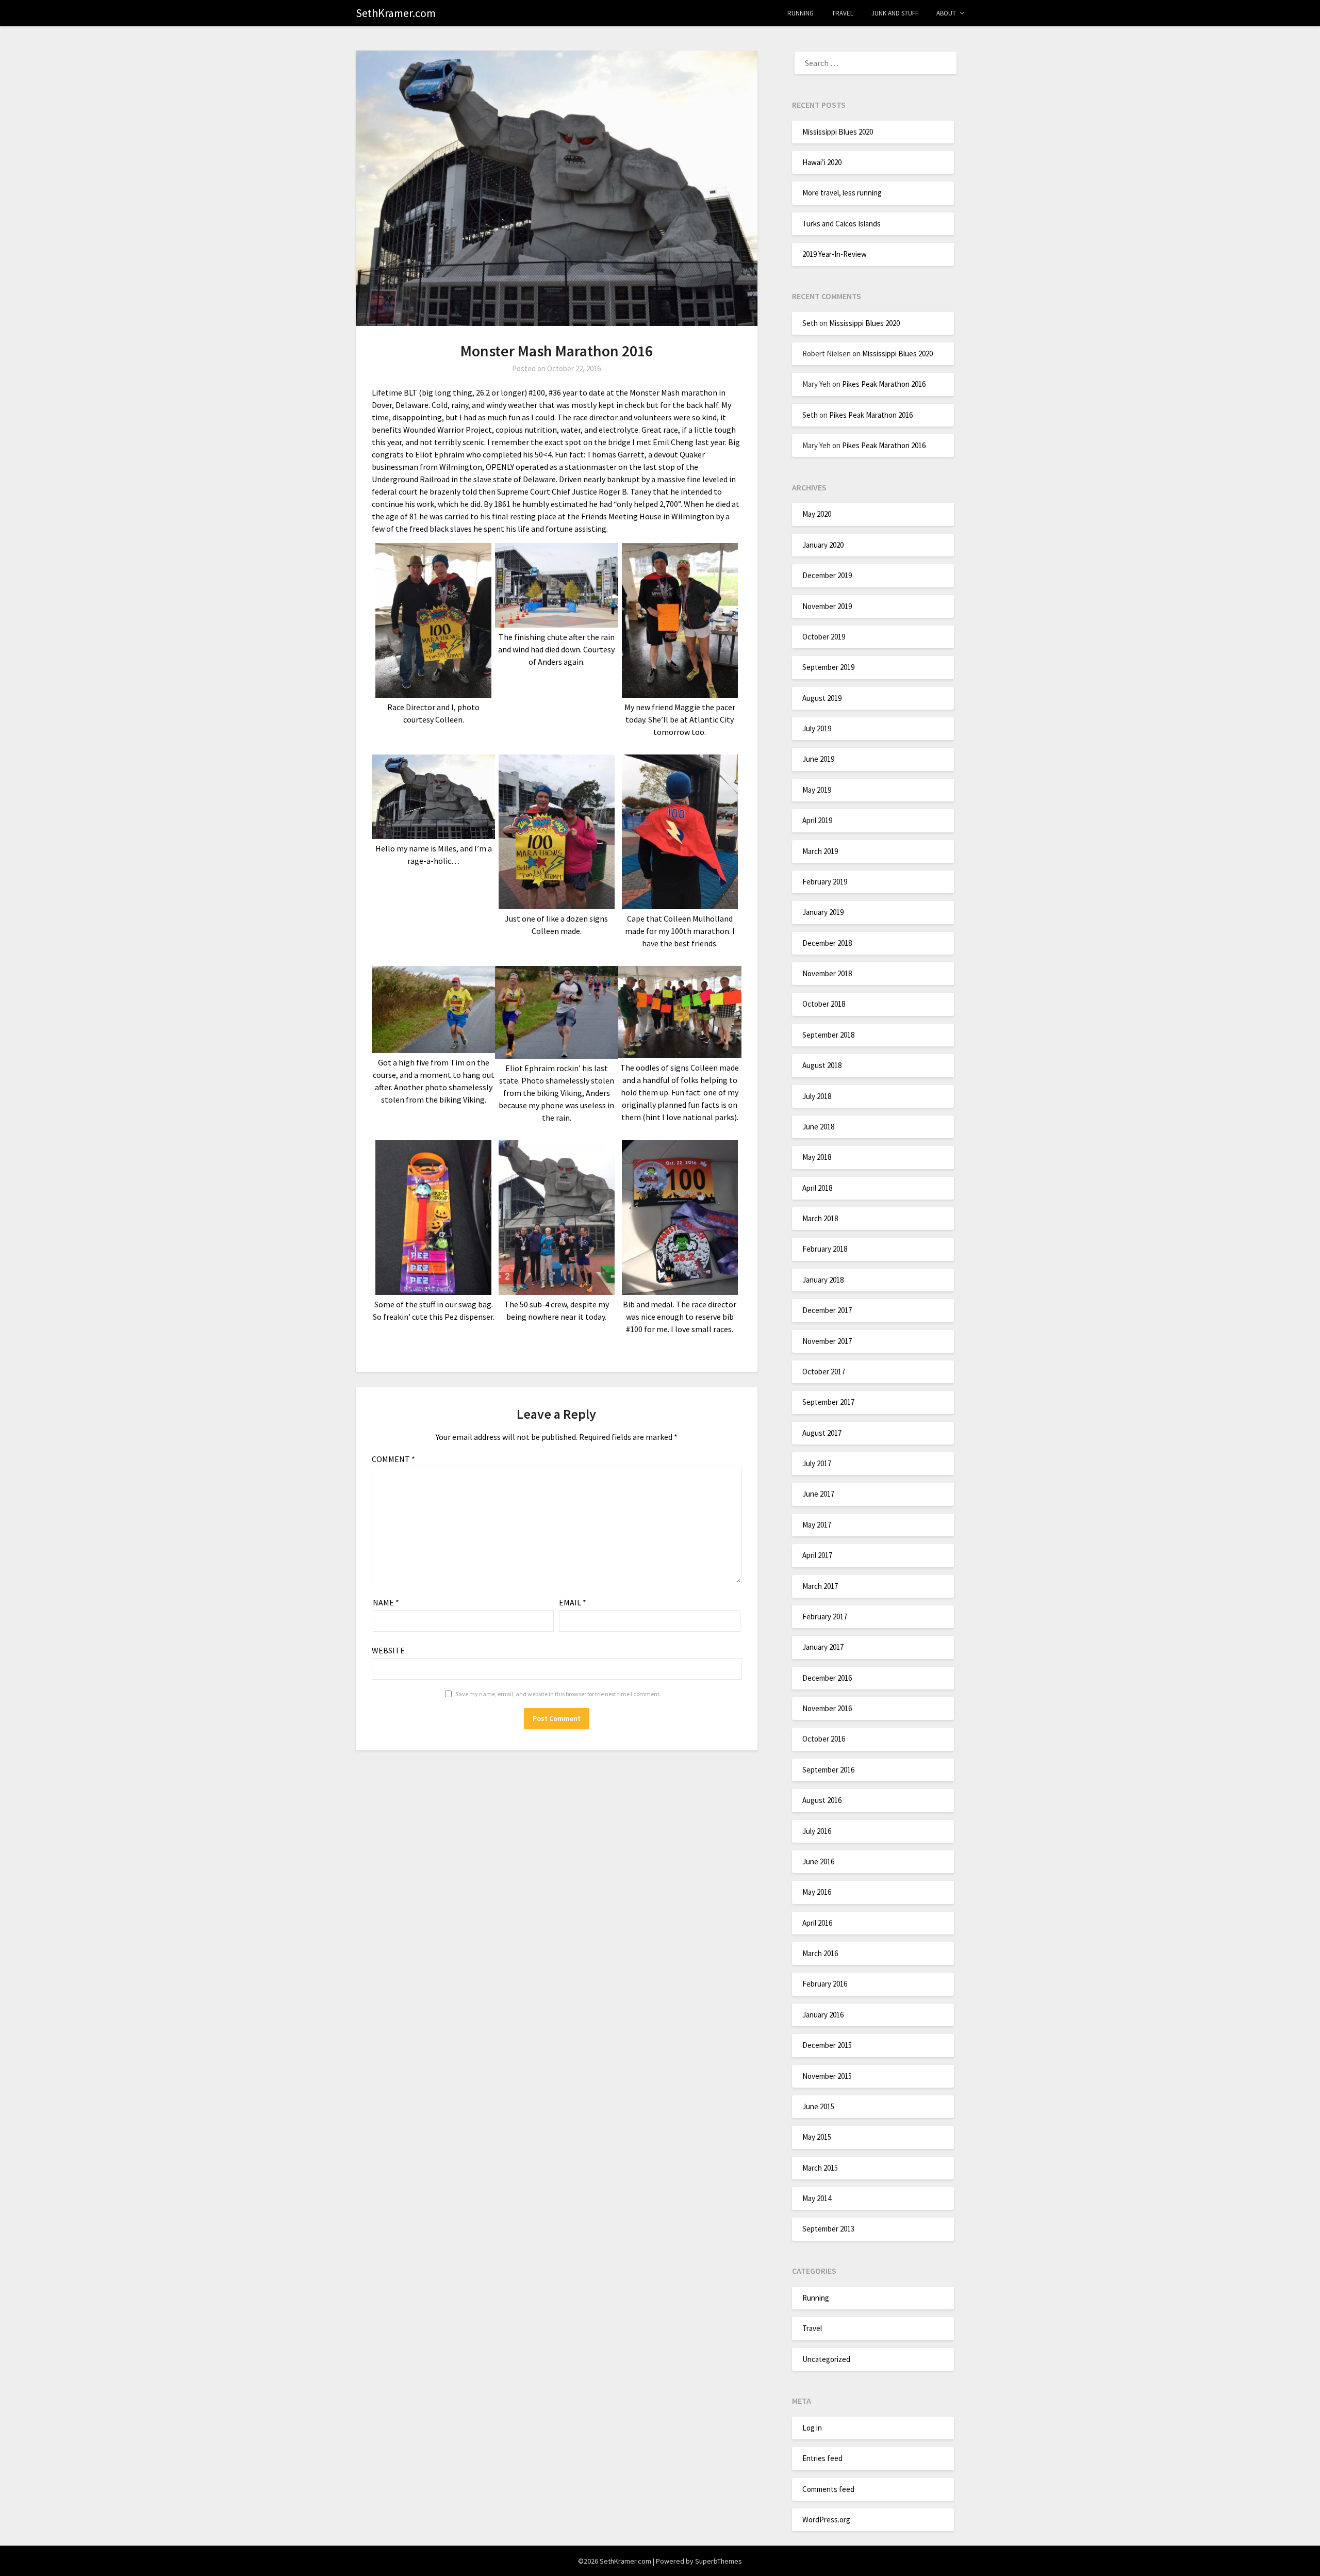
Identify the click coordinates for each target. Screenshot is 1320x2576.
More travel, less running (842, 193)
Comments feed (828, 2489)
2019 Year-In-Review (835, 254)
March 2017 (820, 1586)
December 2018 (827, 943)
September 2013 (828, 2229)
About (946, 13)
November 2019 (827, 606)
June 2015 (818, 2106)
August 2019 (822, 698)
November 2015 (827, 2076)
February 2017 (825, 1617)
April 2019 (817, 820)
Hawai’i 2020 (822, 162)
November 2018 (827, 973)
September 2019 (828, 667)
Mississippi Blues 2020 (838, 132)
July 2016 (817, 1831)
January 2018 (823, 1280)
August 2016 (822, 1800)
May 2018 (817, 1157)
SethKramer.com (396, 13)
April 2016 (817, 1923)
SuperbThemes (719, 2561)
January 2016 (823, 2015)
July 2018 (817, 1096)
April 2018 (817, 1188)
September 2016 (828, 1770)
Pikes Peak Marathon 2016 (884, 384)
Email (573, 1602)
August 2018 (822, 1065)
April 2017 (817, 1555)
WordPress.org (826, 2520)
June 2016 (818, 1861)
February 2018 (825, 1249)
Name (386, 1602)
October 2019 (824, 637)
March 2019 (820, 851)
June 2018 (818, 1127)
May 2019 (817, 790)
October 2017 (824, 1372)
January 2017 (823, 1647)
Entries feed (822, 2458)
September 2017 (828, 1402)
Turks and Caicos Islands (841, 224)
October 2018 (824, 1004)
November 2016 (827, 1708)
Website (388, 1650)
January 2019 (823, 912)
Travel (843, 13)
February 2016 (825, 1984)
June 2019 (818, 759)
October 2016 (824, 1739)
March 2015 (820, 2168)
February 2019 (825, 882)
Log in (812, 2428)
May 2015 (817, 2137)
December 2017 (827, 1310)
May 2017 (817, 1525)
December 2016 (827, 1678)
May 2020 (817, 514)
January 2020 (823, 545)
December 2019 (827, 575)
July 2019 (817, 728)
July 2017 (817, 1463)
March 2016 (820, 1953)
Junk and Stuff (895, 13)
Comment (393, 1459)
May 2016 (817, 1892)
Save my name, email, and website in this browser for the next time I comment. (558, 1694)
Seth (810, 323)
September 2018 (828, 1035)
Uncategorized (826, 2359)
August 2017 (822, 1433)
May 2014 (817, 2198)
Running (801, 13)
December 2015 (827, 2045)
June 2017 (818, 1494)
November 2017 (827, 1341)
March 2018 (820, 1218)
